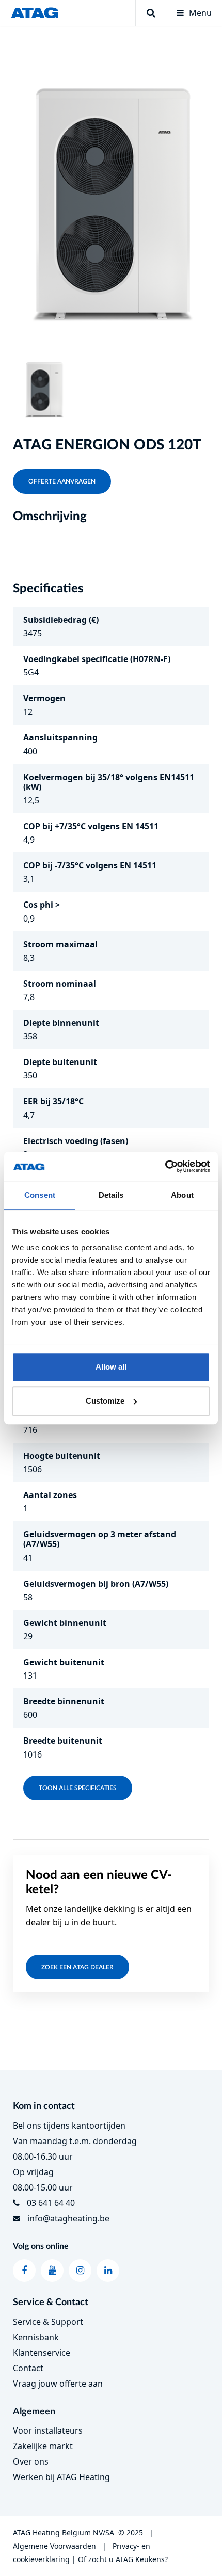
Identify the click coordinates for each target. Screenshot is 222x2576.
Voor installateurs (48, 2430)
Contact (28, 2368)
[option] (111, 189)
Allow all (111, 1367)
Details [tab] (111, 1195)
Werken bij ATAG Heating (61, 2477)
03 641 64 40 (51, 2203)
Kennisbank (36, 2337)
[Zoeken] (150, 13)
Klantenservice (42, 2353)
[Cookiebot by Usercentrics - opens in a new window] (165, 1166)
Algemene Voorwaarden (54, 2546)
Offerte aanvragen (62, 481)
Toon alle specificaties (78, 1788)
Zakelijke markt (43, 2446)
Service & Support (48, 2322)
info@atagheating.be (68, 2218)
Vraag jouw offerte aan (58, 2384)
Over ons (31, 2461)
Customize (105, 1401)
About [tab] (182, 1195)
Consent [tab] (40, 1195)
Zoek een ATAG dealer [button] (77, 1967)
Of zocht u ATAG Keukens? (123, 2559)
